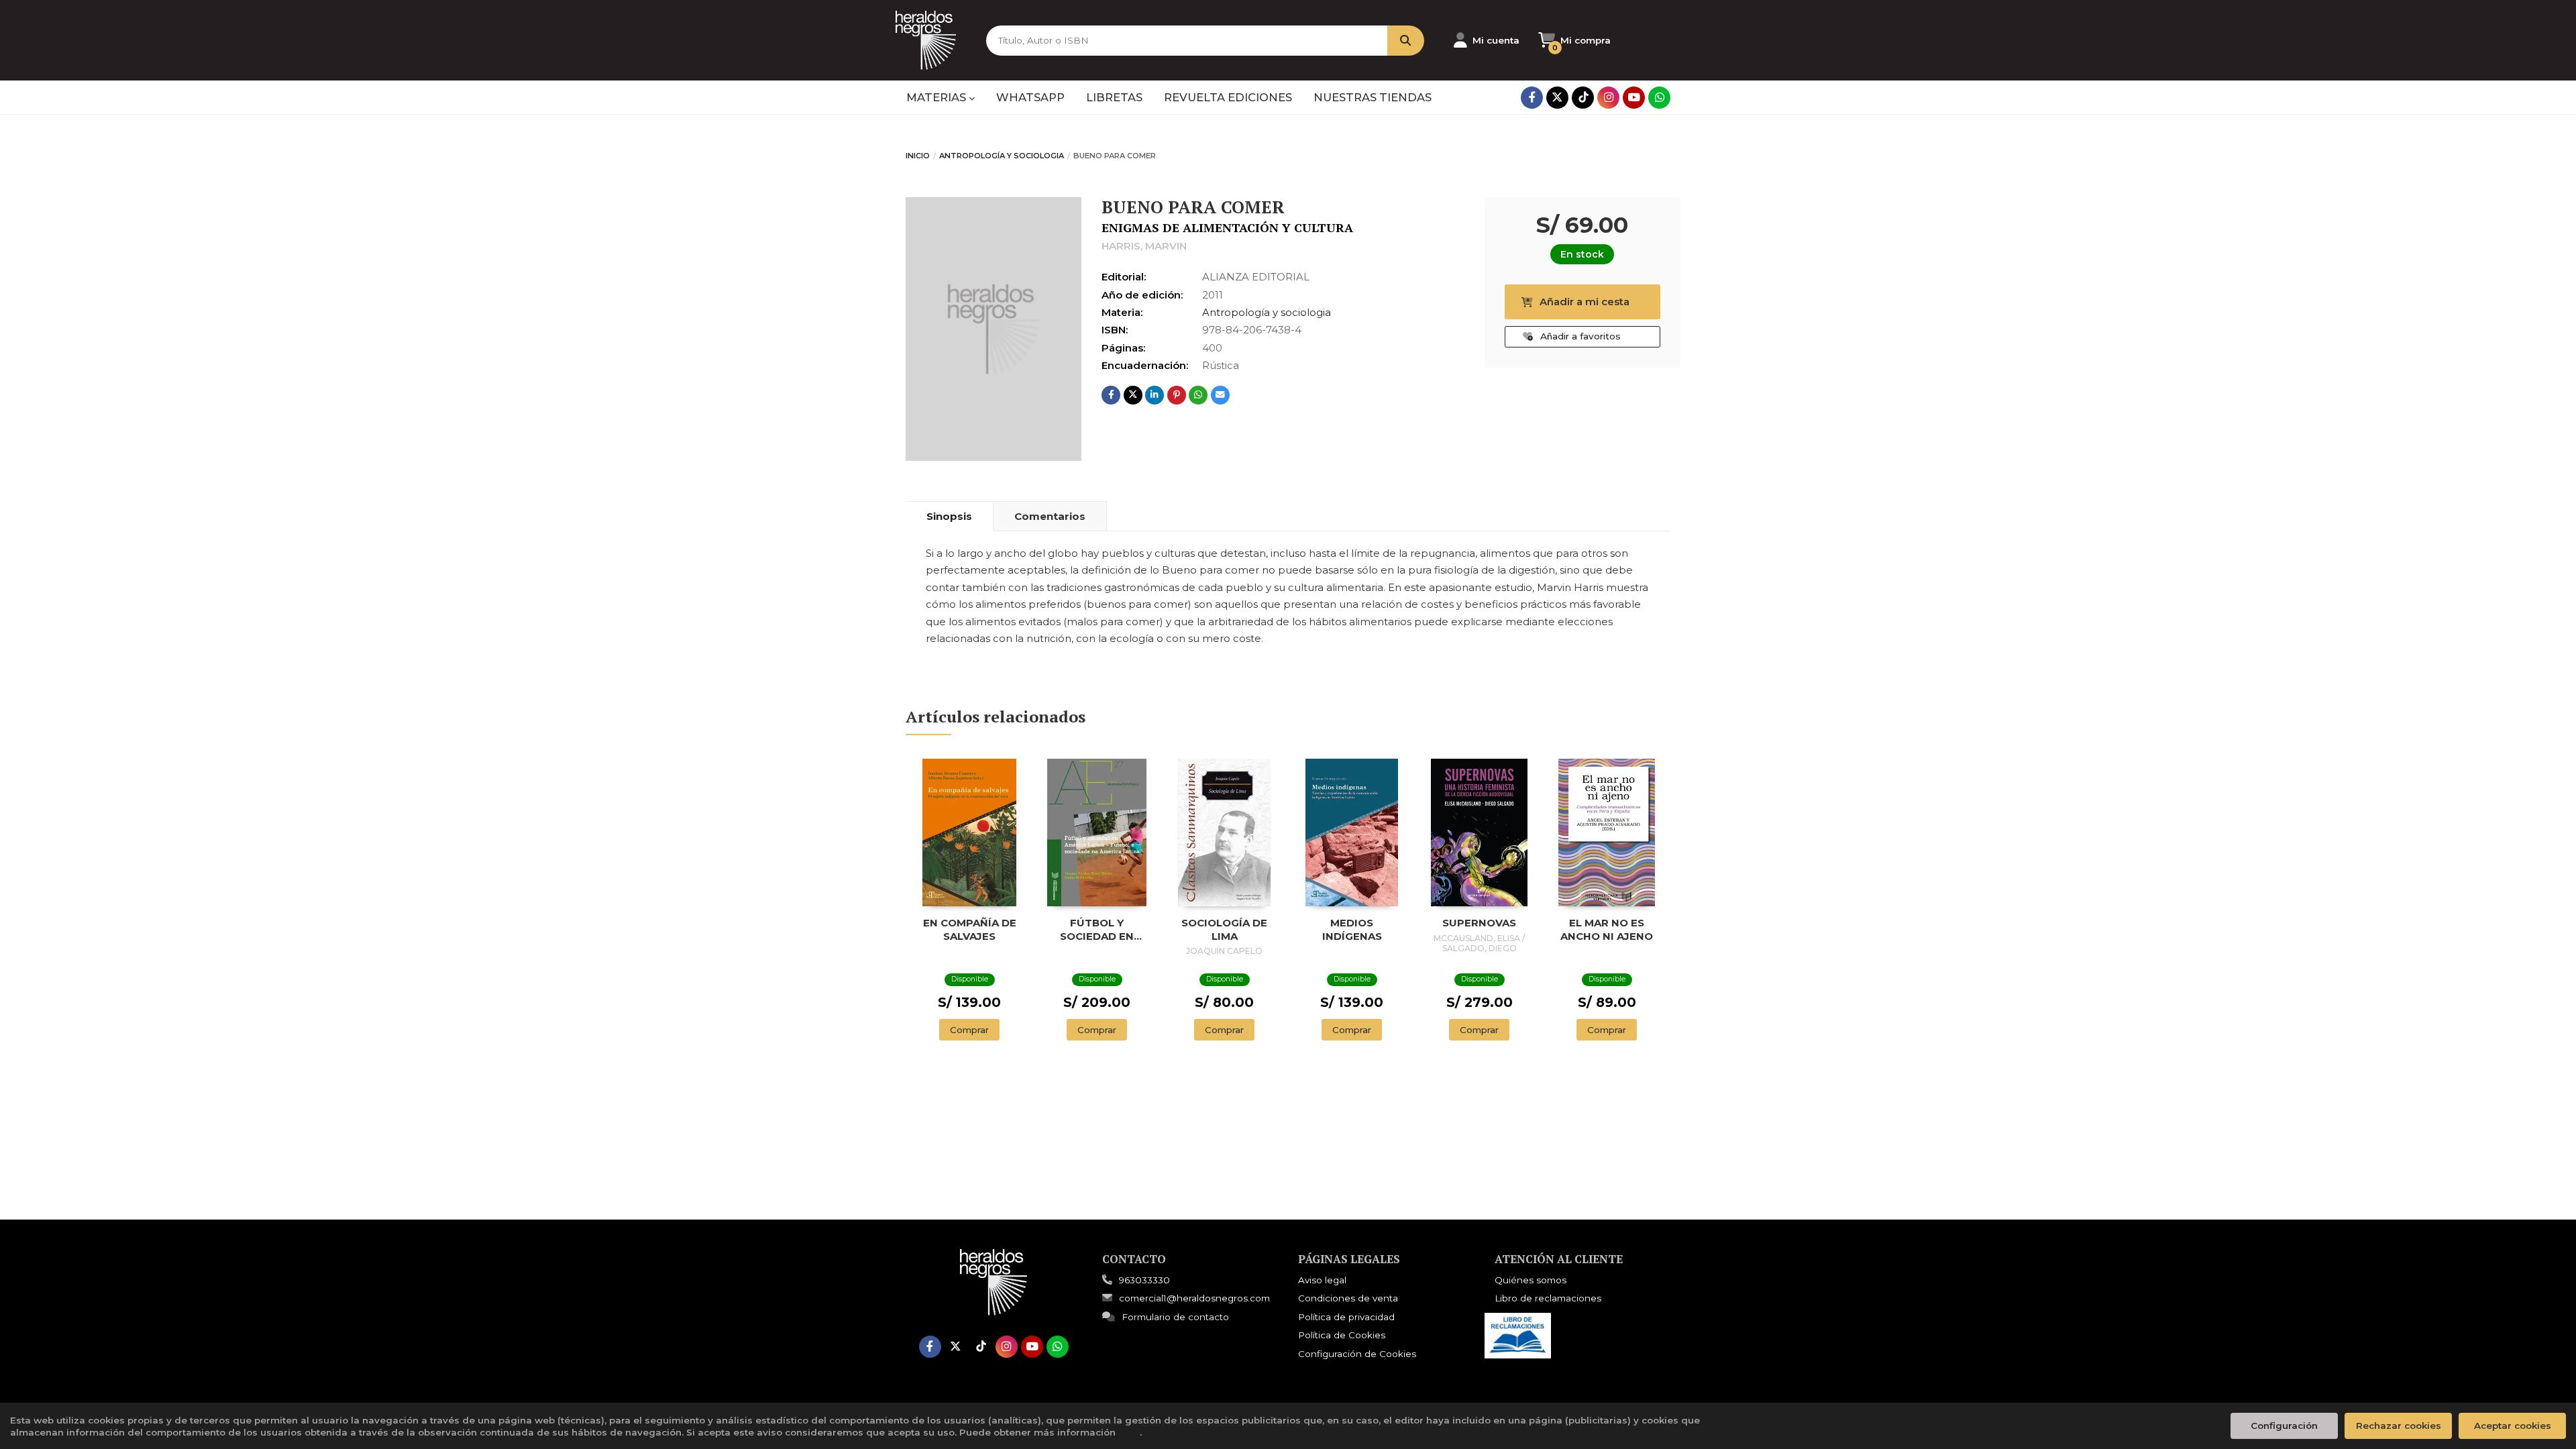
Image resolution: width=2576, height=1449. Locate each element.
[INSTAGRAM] (1608, 98)
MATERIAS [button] (937, 97)
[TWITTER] (1557, 98)
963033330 (1144, 1280)
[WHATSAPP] (1659, 98)
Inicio (918, 156)
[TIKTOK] (1583, 98)
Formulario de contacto (1175, 1317)
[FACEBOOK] (1532, 98)
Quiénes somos (1531, 1280)
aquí (1129, 1432)
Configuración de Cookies (1357, 1354)
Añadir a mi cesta (1585, 302)
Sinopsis (949, 516)
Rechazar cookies (2399, 1426)
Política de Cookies (1342, 1335)
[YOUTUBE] (1634, 98)
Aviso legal (1322, 1280)
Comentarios (1050, 516)
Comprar (969, 1030)
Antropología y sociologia (1002, 156)
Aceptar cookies (2513, 1426)
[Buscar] (1406, 41)
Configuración (2284, 1426)
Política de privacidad (1346, 1317)
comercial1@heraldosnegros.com (1194, 1298)
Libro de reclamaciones (1548, 1298)
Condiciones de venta (1348, 1298)
